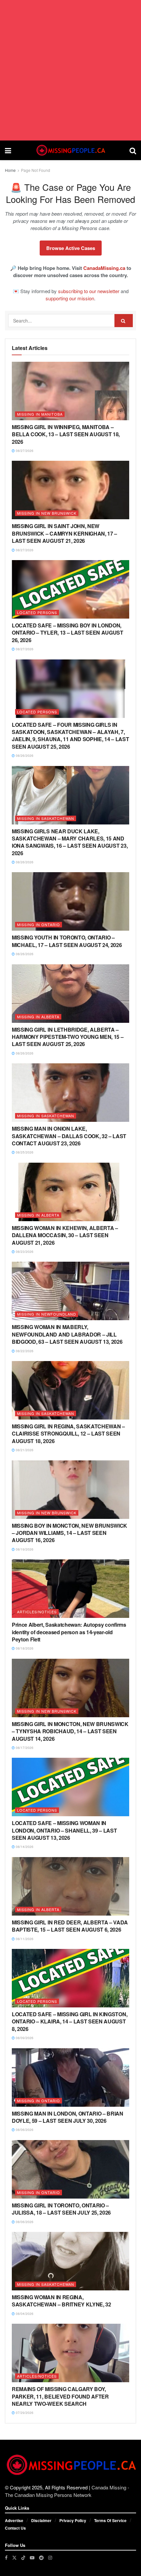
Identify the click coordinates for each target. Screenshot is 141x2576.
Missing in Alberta (38, 1017)
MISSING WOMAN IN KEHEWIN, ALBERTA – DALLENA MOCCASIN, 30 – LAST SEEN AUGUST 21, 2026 (65, 1235)
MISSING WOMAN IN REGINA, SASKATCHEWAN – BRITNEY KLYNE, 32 (61, 2301)
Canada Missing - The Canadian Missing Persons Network (67, 2491)
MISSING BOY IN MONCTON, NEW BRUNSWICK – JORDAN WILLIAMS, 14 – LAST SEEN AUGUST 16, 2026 (70, 1533)
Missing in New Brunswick (47, 513)
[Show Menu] (8, 150)
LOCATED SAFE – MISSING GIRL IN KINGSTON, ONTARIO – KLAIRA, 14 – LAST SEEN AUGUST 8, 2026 (70, 2021)
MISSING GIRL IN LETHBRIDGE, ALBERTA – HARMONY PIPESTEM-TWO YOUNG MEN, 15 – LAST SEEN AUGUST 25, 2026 (68, 1037)
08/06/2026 (24, 2130)
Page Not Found (36, 170)
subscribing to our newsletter (89, 291)
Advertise (14, 2520)
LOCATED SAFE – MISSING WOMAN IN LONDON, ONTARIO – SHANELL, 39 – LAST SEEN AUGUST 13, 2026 (64, 1830)
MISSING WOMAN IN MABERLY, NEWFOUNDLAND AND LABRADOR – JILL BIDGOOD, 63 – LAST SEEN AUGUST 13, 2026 (67, 1334)
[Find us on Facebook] (6, 2558)
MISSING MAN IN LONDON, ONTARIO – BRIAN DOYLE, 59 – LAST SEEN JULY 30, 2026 (68, 2117)
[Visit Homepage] (70, 150)
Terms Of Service (110, 2520)
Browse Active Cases (71, 248)
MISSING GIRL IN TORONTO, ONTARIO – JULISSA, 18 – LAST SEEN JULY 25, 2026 (61, 2209)
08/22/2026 (24, 1351)
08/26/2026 (24, 756)
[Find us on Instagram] (50, 2558)
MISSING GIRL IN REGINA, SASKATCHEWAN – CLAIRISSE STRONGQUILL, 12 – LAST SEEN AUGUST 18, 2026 (68, 1434)
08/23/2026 (24, 1252)
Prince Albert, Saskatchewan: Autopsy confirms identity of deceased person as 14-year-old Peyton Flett (69, 1632)
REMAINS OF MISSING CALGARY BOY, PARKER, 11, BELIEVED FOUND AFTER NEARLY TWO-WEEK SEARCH (60, 2396)
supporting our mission (70, 298)
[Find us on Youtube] (32, 2558)
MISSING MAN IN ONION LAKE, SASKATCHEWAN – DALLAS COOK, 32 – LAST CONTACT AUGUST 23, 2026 (69, 1136)
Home (10, 170)
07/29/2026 (24, 2413)
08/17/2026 (24, 1748)
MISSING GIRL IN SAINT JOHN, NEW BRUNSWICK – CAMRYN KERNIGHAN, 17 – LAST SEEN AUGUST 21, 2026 (64, 533)
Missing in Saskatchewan (46, 818)
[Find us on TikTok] (23, 2557)
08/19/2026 (24, 1549)
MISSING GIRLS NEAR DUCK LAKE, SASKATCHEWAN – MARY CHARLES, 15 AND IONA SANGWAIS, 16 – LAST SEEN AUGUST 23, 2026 (70, 842)
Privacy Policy (73, 2520)
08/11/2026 (24, 1939)
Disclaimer (41, 2520)
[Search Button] (133, 150)
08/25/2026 (24, 1152)
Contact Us (15, 2528)
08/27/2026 (24, 451)
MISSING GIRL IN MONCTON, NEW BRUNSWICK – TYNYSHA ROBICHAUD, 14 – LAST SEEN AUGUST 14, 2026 (70, 1731)
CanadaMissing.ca (104, 268)
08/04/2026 (24, 2314)
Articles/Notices (37, 1612)
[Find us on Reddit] (41, 2558)
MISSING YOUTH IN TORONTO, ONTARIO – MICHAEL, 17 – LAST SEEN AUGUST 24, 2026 (67, 941)
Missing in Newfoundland (47, 1314)
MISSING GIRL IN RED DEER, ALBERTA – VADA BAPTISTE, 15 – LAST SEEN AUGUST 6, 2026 (70, 1926)
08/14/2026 (24, 1847)
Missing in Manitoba (40, 414)
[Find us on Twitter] (14, 2558)
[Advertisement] (70, 70)
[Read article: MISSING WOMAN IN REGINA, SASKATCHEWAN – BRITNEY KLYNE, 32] (70, 2261)
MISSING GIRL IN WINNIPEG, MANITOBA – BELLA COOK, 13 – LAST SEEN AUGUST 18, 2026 (66, 434)
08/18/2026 (24, 1648)
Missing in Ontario (39, 924)
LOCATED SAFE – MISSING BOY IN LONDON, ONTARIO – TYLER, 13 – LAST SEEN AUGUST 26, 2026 (68, 633)
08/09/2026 (24, 2038)
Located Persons (37, 612)
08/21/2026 (24, 1450)
